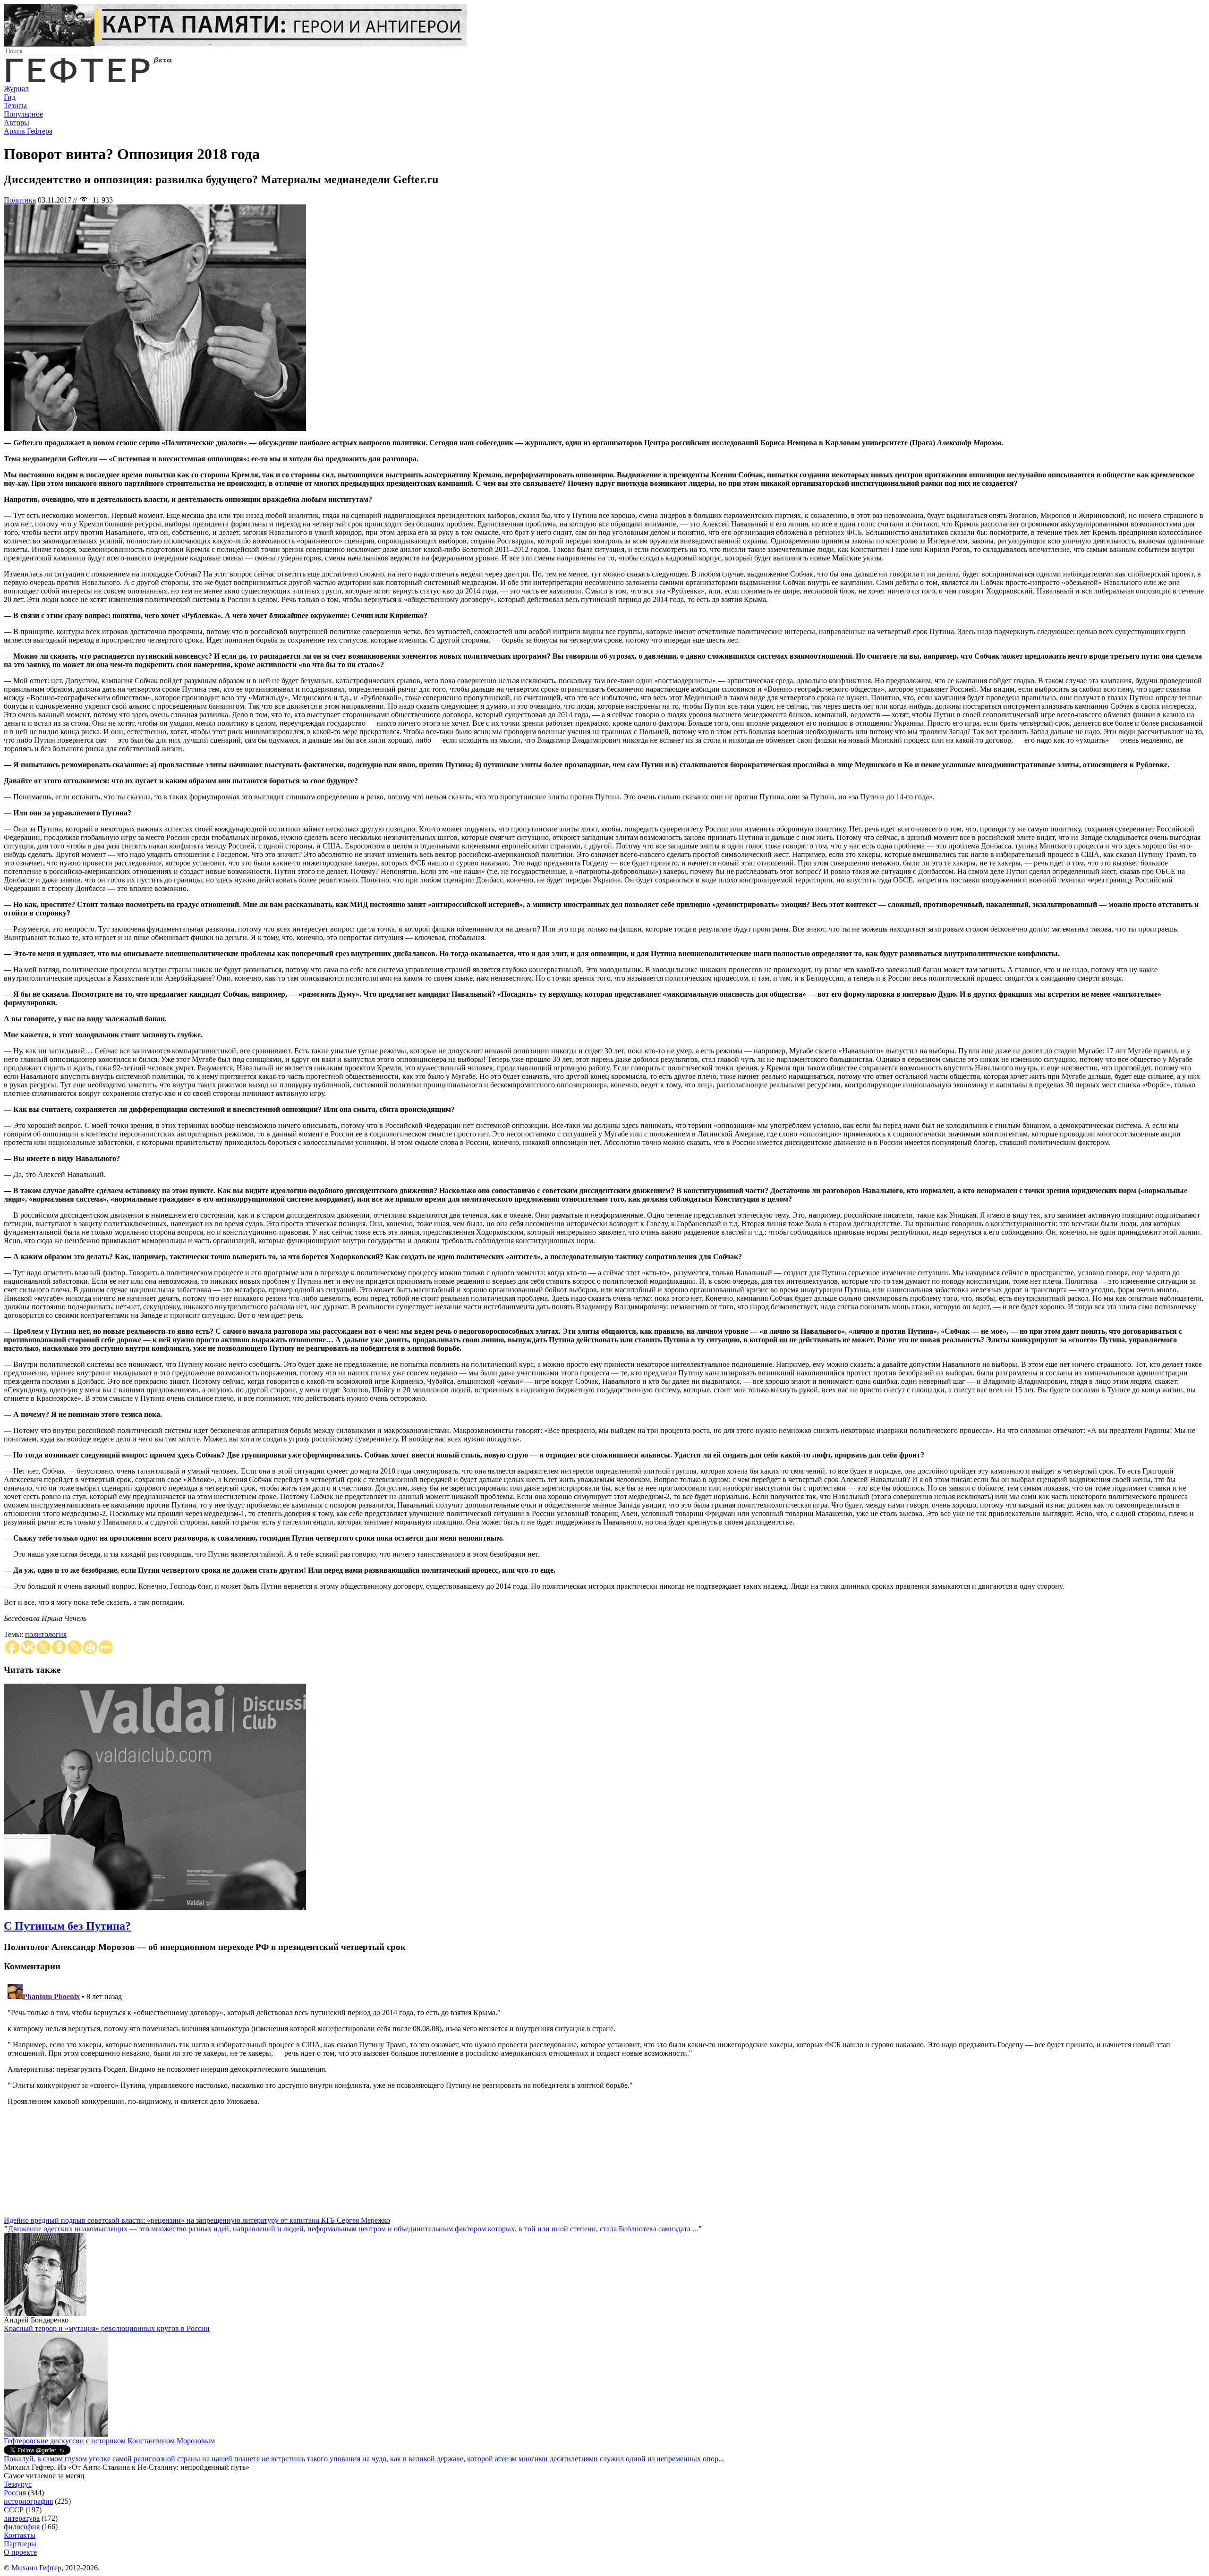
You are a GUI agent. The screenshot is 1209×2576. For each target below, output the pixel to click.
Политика (20, 200)
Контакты (20, 2535)
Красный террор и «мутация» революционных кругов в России (107, 2328)
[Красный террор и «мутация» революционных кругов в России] (56, 2434)
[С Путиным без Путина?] (155, 1908)
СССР (14, 2510)
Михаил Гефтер (36, 2568)
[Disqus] (604, 2098)
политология (46, 1634)
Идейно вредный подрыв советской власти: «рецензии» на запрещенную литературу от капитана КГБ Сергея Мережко (197, 2220)
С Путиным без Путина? (67, 1926)
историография (28, 2501)
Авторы (17, 123)
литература (22, 2518)
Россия (15, 2493)
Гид (10, 97)
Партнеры (20, 2544)
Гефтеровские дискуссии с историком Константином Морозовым (109, 2441)
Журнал (16, 89)
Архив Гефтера (28, 131)
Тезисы (15, 106)
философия (22, 2527)
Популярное (23, 114)
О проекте (20, 2552)
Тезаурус (18, 2484)
